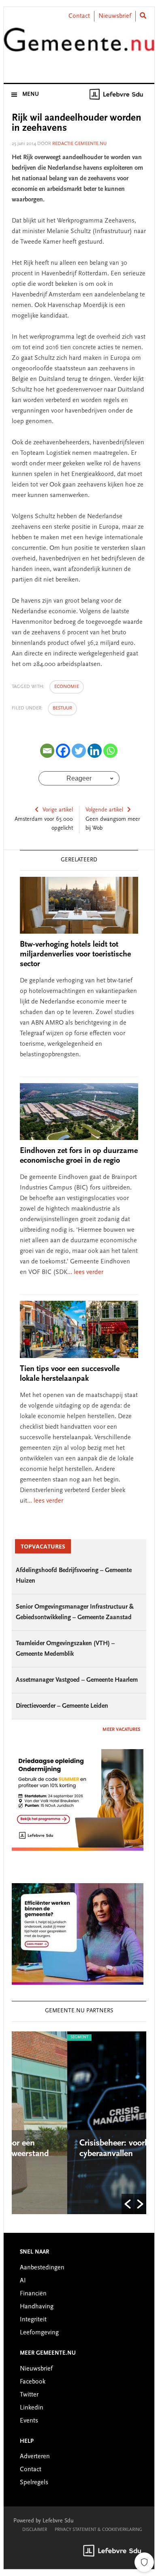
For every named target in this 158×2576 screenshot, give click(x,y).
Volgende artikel (104, 810)
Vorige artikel (58, 810)
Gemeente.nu (79, 46)
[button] (128, 2204)
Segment (37, 2037)
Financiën (33, 2294)
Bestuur (62, 708)
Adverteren (35, 2457)
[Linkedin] (95, 751)
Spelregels (34, 2483)
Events (29, 2421)
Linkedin (32, 2408)
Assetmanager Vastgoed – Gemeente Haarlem (77, 1680)
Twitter (29, 2395)
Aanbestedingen (42, 2268)
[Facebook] (63, 751)
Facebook (33, 2382)
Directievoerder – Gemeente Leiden (62, 1706)
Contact (79, 16)
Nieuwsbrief (115, 16)
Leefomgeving (39, 2333)
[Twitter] (79, 751)
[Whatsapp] (110, 751)
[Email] (47, 751)
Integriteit (33, 2320)
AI (23, 2281)
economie (67, 687)
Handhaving (37, 2307)
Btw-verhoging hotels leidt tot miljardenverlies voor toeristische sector (75, 954)
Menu (31, 95)
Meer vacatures (121, 1730)
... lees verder (85, 1272)
